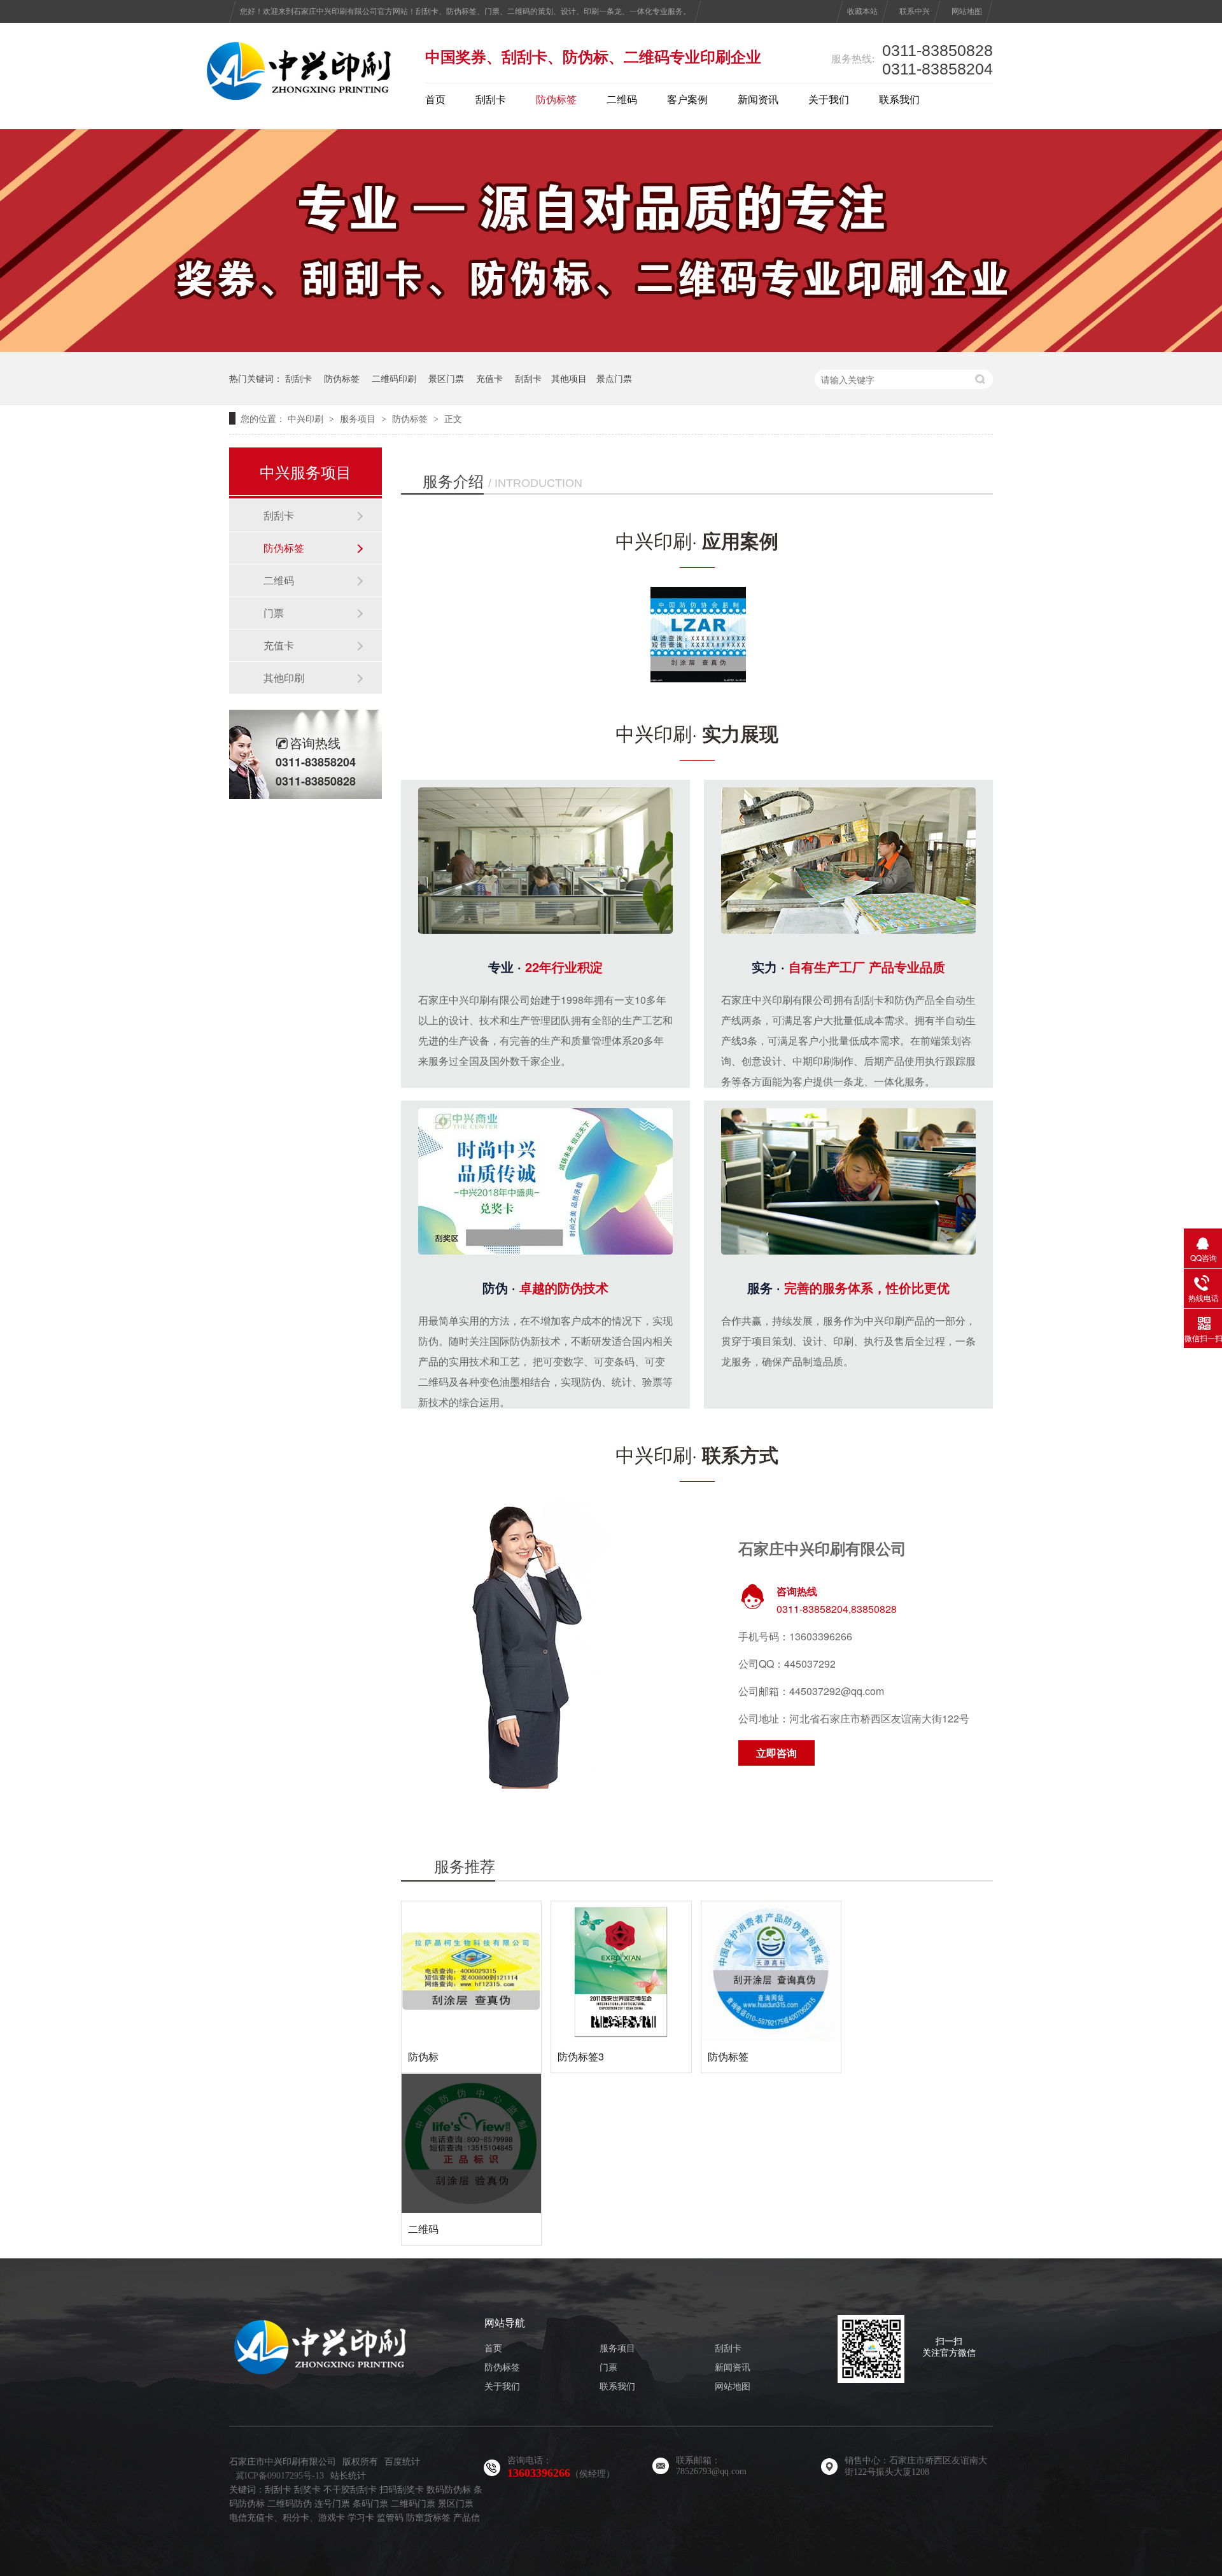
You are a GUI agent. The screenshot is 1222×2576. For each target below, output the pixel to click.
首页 (435, 100)
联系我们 (899, 100)
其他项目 (569, 378)
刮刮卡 (491, 100)
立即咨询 (776, 1753)
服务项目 (358, 418)
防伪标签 (556, 100)
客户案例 (687, 100)
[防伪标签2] (611, 348)
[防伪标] (471, 1971)
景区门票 (446, 378)
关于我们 (829, 100)
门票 (274, 613)
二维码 (622, 100)
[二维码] (471, 2143)
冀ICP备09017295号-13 (280, 2476)
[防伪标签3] (621, 1971)
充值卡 (489, 378)
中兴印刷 (305, 418)
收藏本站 (862, 11)
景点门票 (614, 378)
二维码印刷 (394, 378)
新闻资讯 (758, 100)
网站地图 (967, 11)
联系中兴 (915, 11)
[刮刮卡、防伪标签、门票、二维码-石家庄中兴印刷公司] (301, 97)
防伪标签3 (581, 2056)
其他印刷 (284, 678)
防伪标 (423, 2056)
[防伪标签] (771, 1971)
